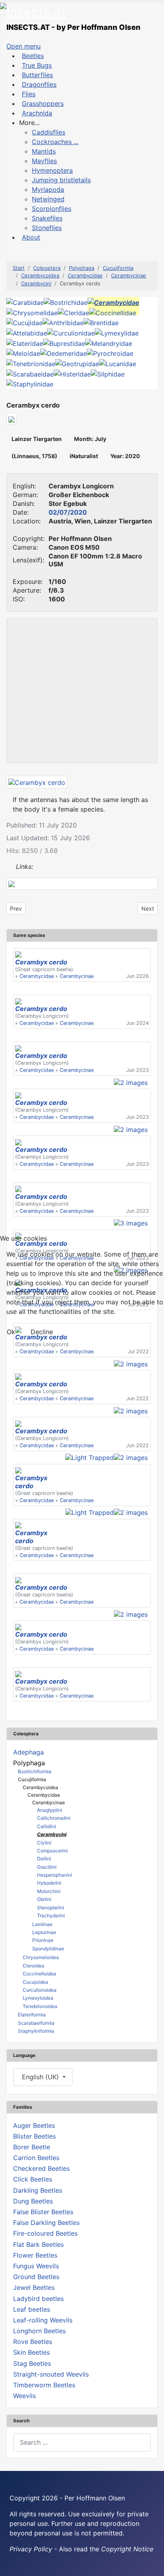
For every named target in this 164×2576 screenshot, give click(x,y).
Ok (11, 1332)
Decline (42, 1332)
